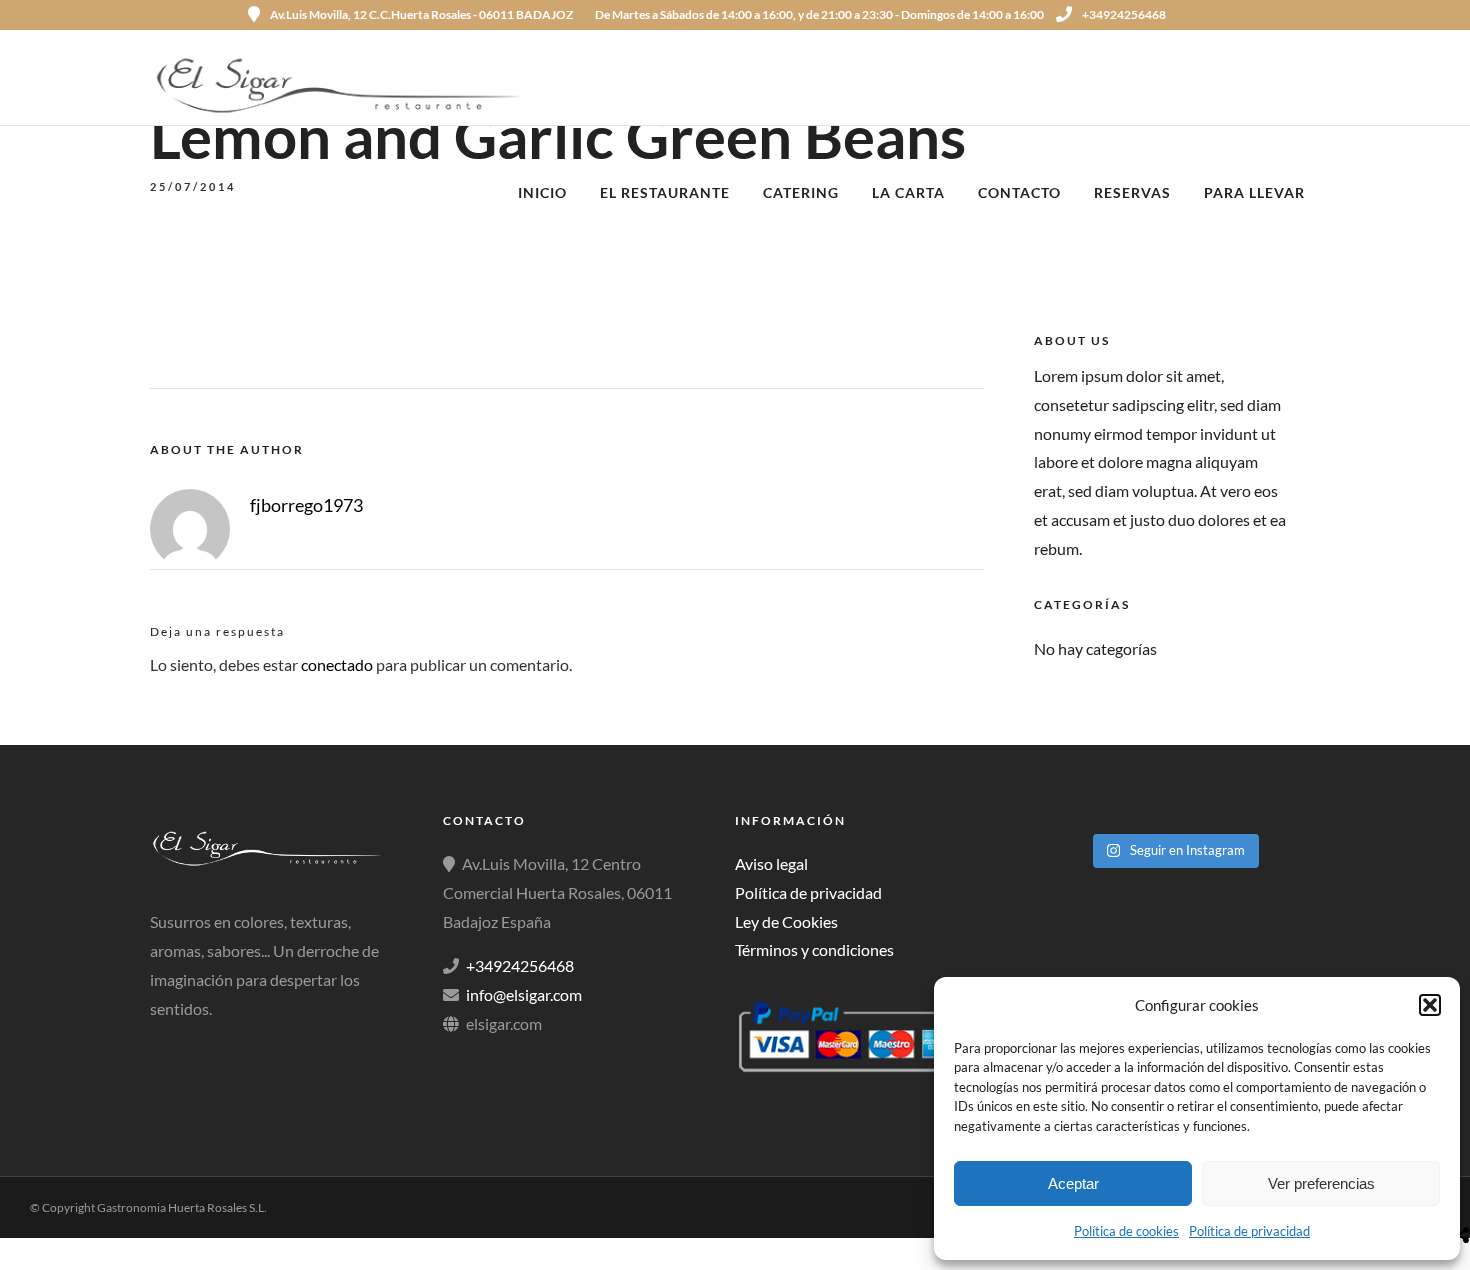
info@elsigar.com (524, 994)
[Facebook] (172, 1044)
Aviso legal (771, 863)
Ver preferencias (1321, 1183)
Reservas (1132, 192)
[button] (1430, 1005)
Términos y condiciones (814, 949)
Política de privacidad (1249, 1231)
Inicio (542, 192)
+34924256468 (1124, 14)
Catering (801, 192)
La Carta (908, 192)
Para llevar (1254, 192)
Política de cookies (1126, 1231)
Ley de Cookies (786, 921)
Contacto (1019, 192)
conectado (337, 664)
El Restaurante (665, 192)
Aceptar (1073, 1183)
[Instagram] (1313, 15)
